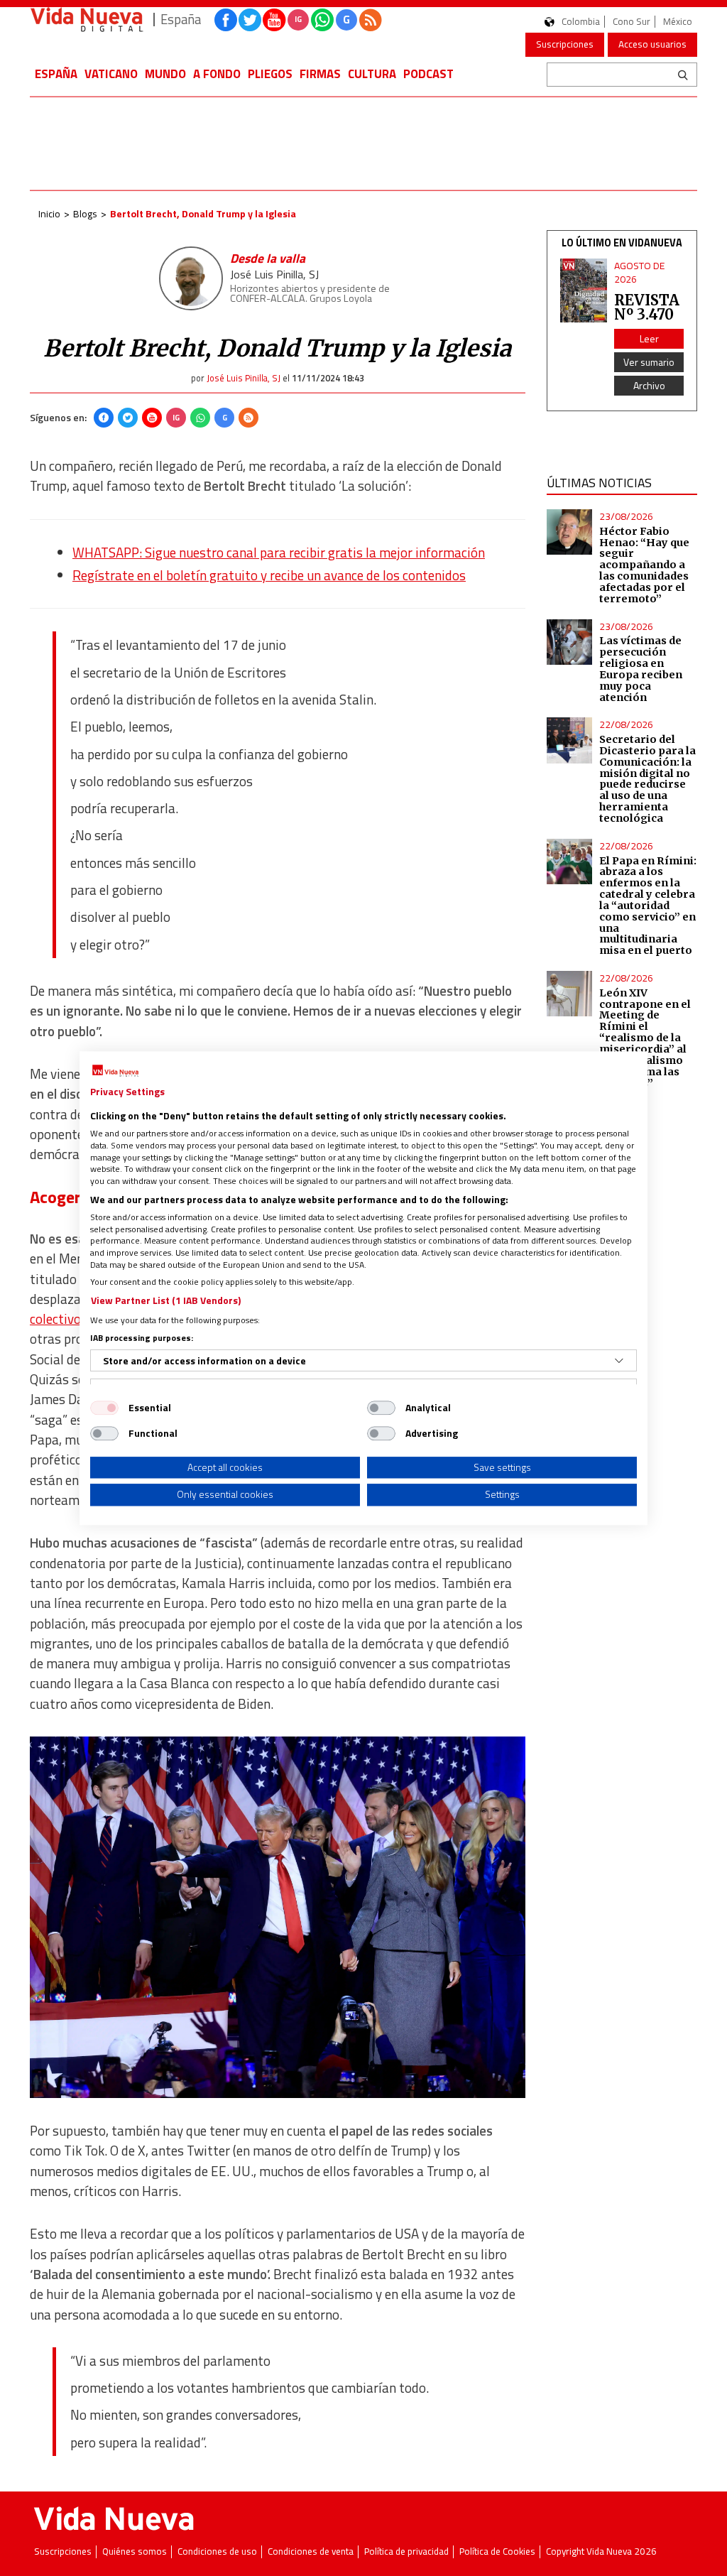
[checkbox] (104, 1408)
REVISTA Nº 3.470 (647, 307)
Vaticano (111, 74)
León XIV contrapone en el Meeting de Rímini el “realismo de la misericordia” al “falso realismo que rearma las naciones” (645, 1038)
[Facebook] (104, 418)
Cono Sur (632, 22)
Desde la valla (268, 258)
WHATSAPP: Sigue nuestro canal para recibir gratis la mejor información (279, 553)
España (56, 74)
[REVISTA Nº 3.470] (584, 290)
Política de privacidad (406, 2551)
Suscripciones (565, 44)
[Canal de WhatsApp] (322, 20)
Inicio (49, 213)
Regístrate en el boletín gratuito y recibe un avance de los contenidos (269, 575)
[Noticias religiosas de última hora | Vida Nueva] (87, 20)
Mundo (165, 74)
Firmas (320, 74)
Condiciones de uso (217, 2551)
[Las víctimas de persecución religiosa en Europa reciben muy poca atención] (569, 642)
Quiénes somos (135, 2551)
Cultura (372, 74)
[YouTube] (152, 418)
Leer (649, 338)
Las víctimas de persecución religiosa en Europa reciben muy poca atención (641, 669)
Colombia (581, 22)
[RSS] (248, 418)
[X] (128, 418)
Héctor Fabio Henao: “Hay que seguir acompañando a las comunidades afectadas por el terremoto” (644, 565)
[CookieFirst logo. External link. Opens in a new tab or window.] (115, 1071)
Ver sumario (649, 362)
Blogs (85, 213)
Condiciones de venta (311, 2551)
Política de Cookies (497, 2551)
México (678, 22)
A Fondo (217, 74)
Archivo (649, 385)
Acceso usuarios (652, 44)
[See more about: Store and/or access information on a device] (619, 1361)
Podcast (428, 74)
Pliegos (270, 74)
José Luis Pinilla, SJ (274, 274)
